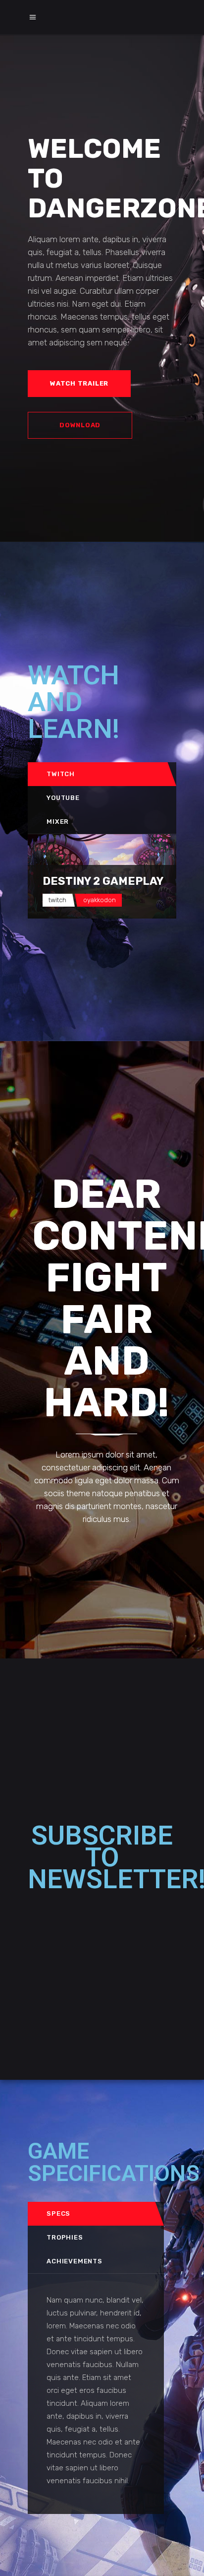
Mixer (58, 822)
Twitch (61, 774)
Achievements (74, 2261)
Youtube (63, 798)
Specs (58, 2213)
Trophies (65, 2237)
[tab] (98, 774)
